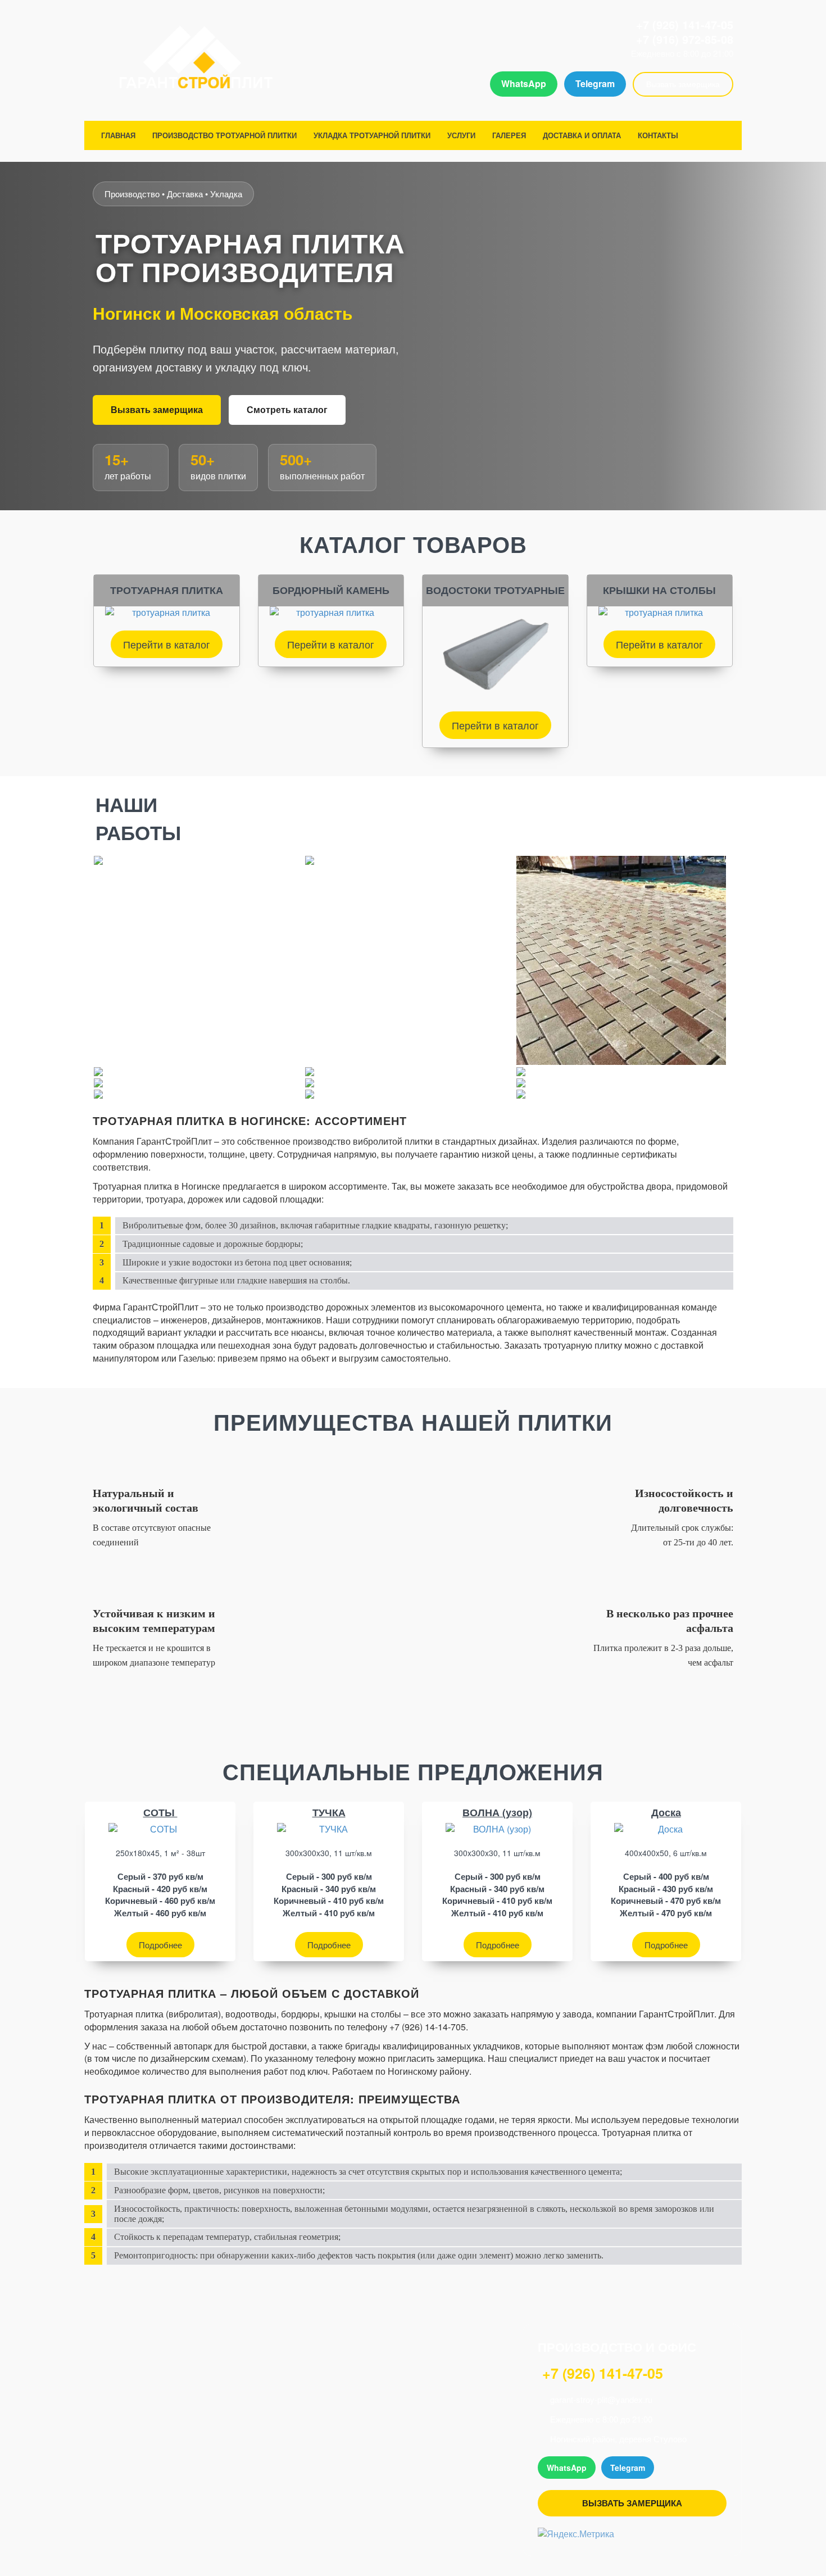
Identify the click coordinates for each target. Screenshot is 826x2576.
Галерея (509, 135)
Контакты (658, 135)
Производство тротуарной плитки (224, 135)
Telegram (595, 83)
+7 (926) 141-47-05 (685, 24)
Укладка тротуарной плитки (372, 135)
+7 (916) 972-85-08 (685, 39)
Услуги (461, 135)
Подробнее (160, 1945)
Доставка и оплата (582, 135)
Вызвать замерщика (683, 84)
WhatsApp (524, 83)
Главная (118, 135)
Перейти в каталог (167, 644)
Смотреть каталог (287, 409)
